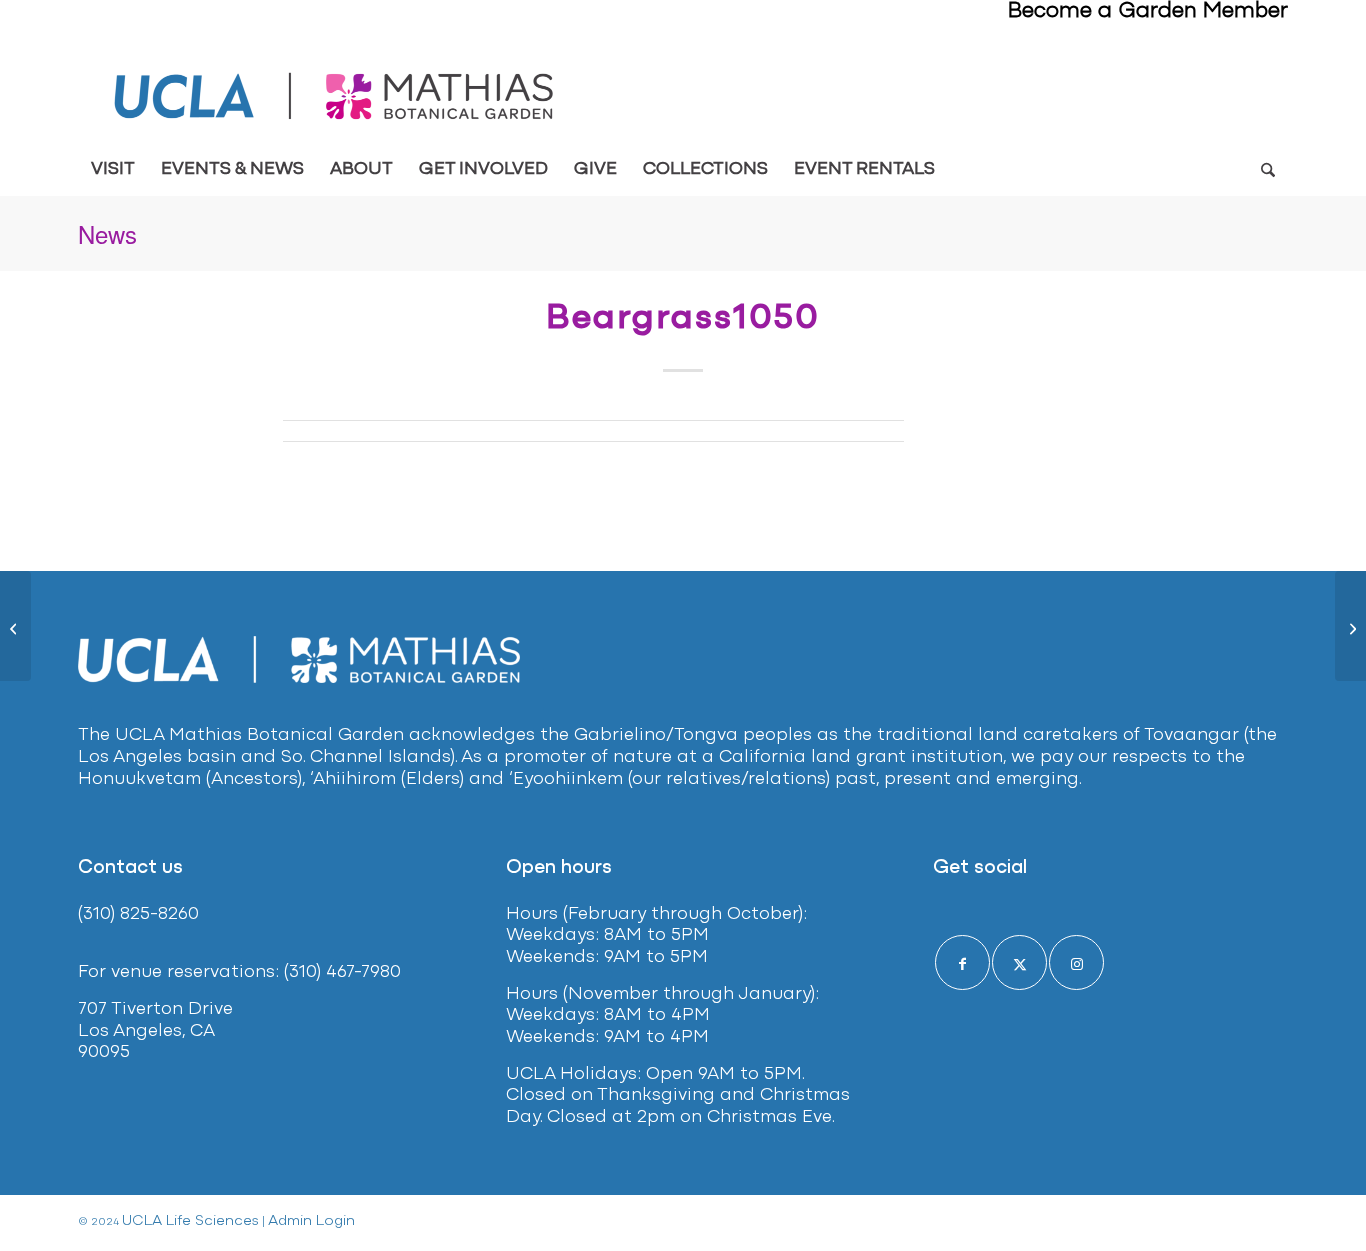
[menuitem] (113, 170)
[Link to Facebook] (962, 962)
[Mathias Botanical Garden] (335, 96)
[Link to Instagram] (1076, 962)
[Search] (1267, 170)
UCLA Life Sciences (190, 1221)
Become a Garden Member (1148, 11)
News (107, 233)
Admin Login (311, 1221)
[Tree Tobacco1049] (15, 626)
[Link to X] (1019, 962)
